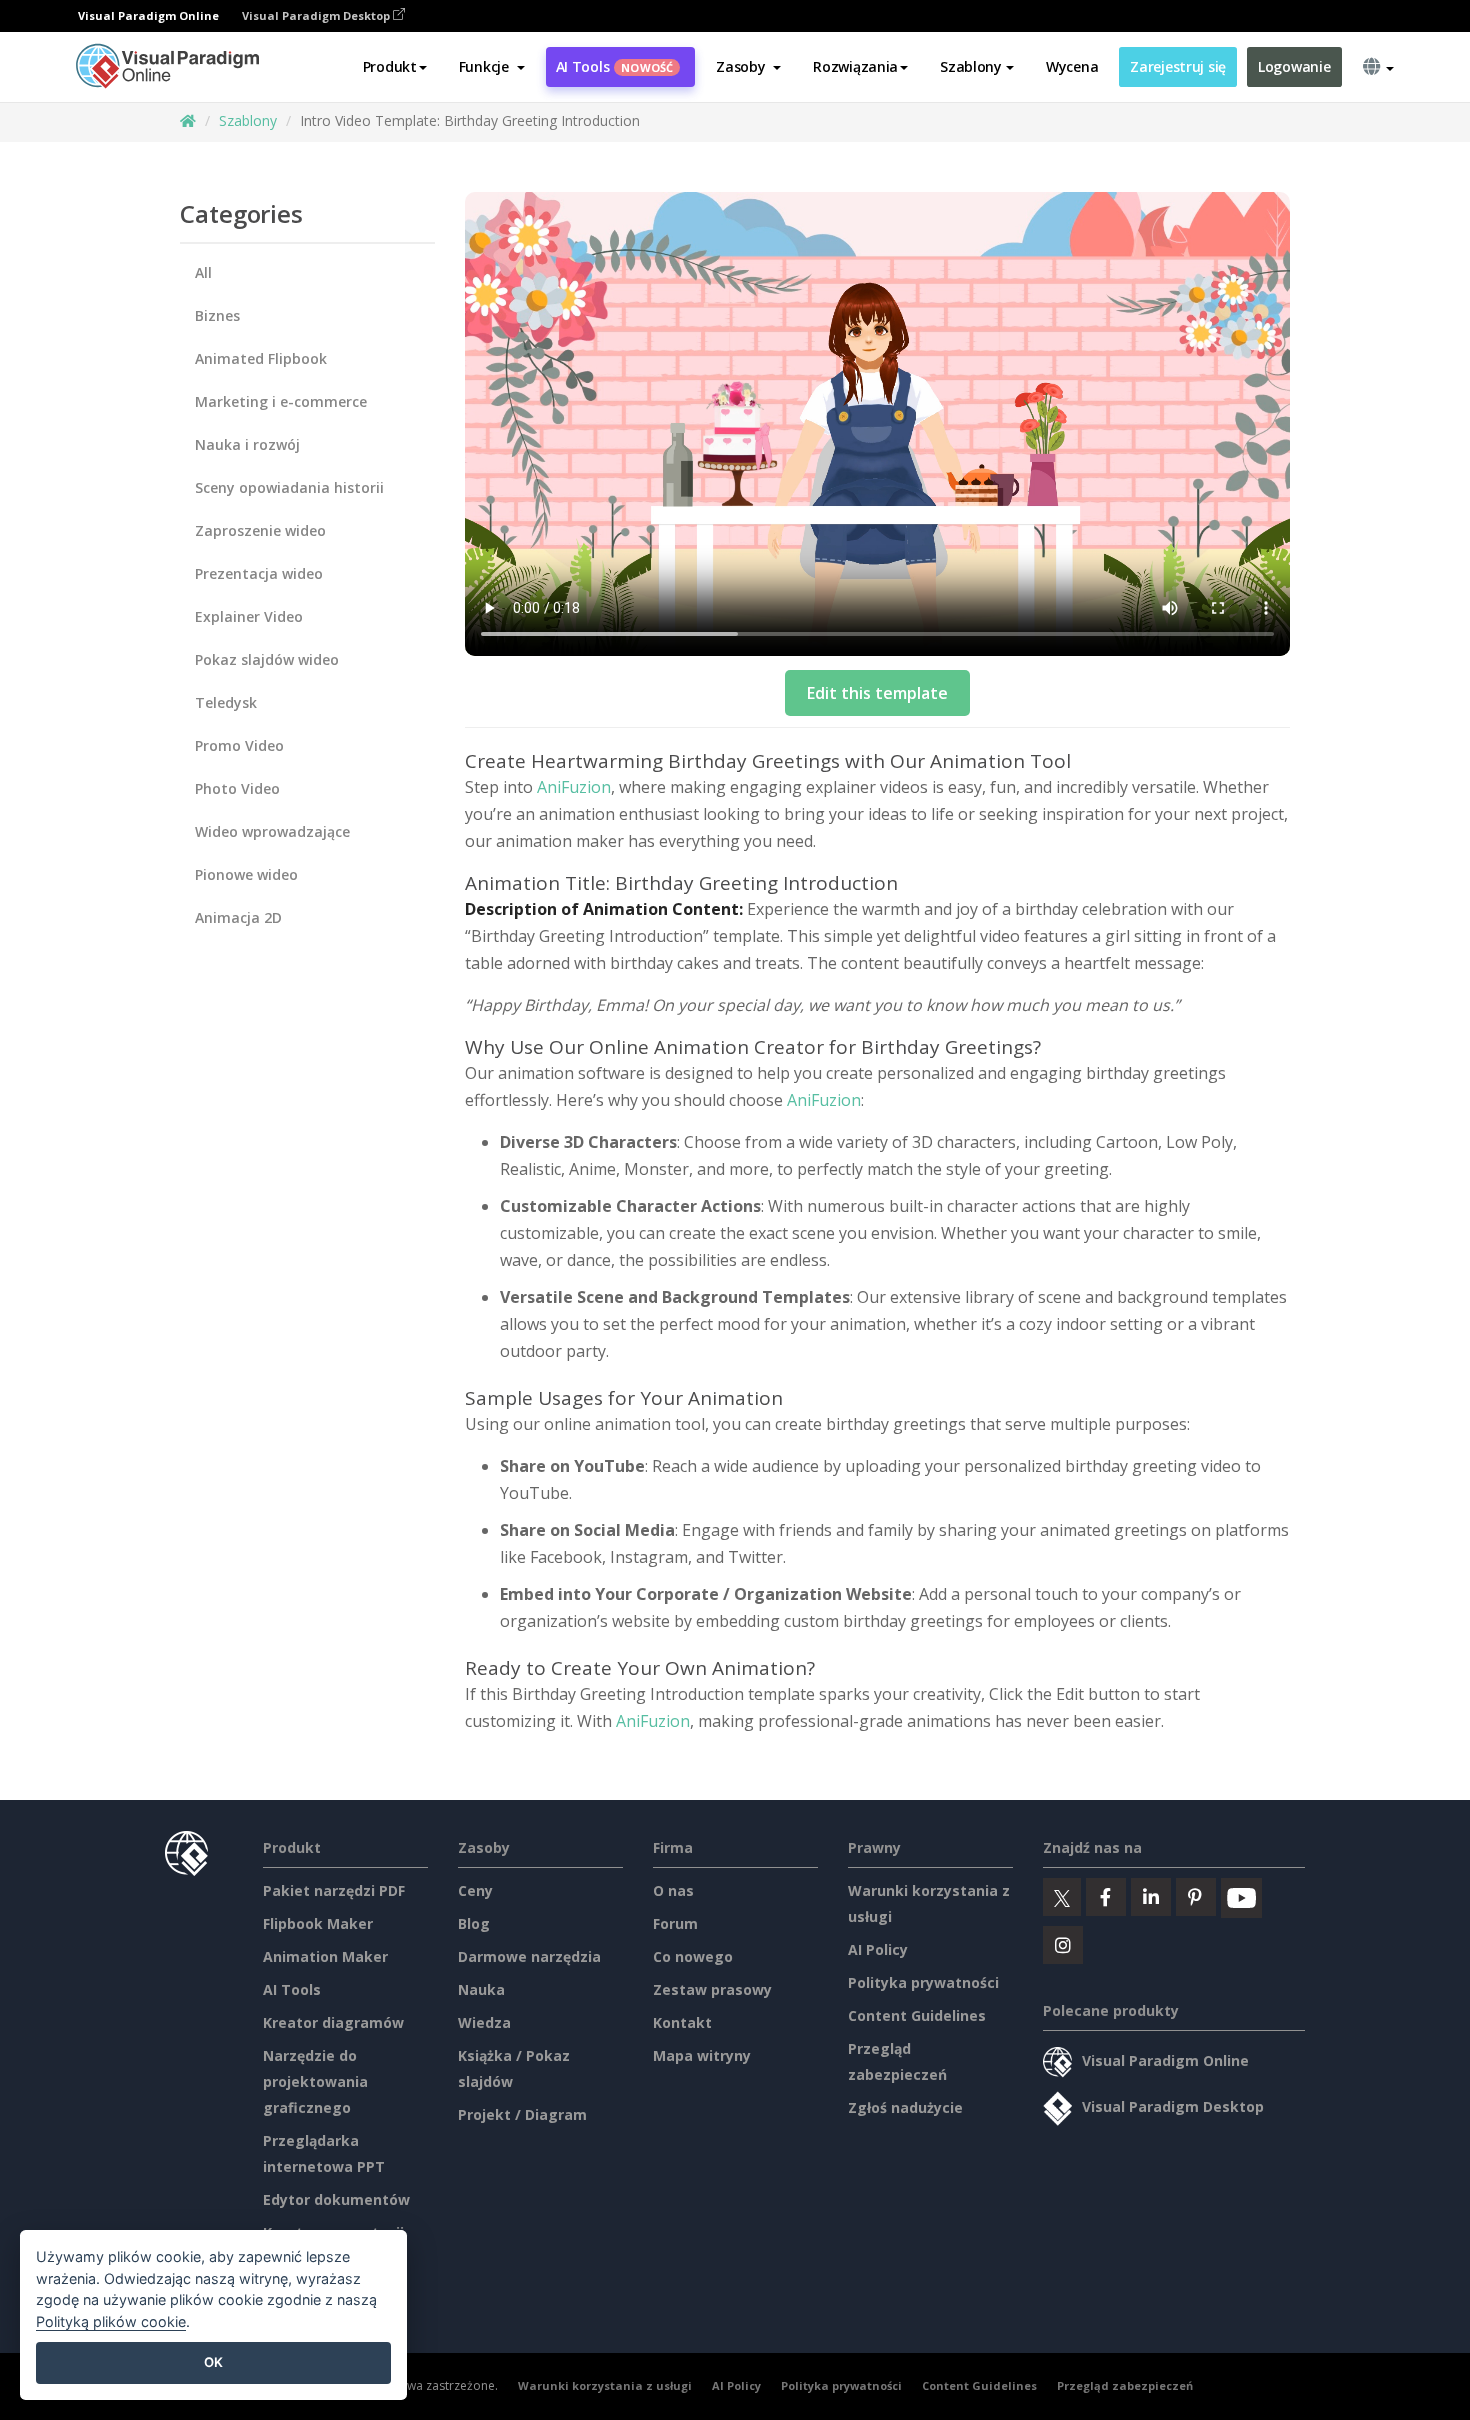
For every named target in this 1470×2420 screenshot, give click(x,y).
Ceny (475, 1890)
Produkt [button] (390, 66)
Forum (675, 1923)
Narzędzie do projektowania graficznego (315, 2081)
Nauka (481, 1989)
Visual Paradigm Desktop (317, 15)
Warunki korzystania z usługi (605, 2385)
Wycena (1072, 66)
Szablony (248, 120)
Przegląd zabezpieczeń (1125, 2385)
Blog (474, 1923)
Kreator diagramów (333, 2022)
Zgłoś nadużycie (905, 2107)
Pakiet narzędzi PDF (334, 1890)
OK (213, 2362)
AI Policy (878, 1949)
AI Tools (615, 66)
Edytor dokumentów (336, 2199)
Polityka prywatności (923, 1982)
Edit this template (877, 693)
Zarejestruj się (1178, 66)
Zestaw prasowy (712, 1989)
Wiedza (484, 2022)
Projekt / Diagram (522, 2114)
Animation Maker (325, 1956)
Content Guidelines (917, 2015)
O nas (673, 1890)
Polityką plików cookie (111, 2321)
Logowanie (1294, 66)
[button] (492, 67)
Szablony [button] (971, 66)
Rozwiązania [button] (855, 66)
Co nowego (693, 1956)
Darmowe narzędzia (529, 1956)
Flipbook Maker (318, 1923)
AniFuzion (574, 787)
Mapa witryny (702, 2055)
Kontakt (682, 2022)
